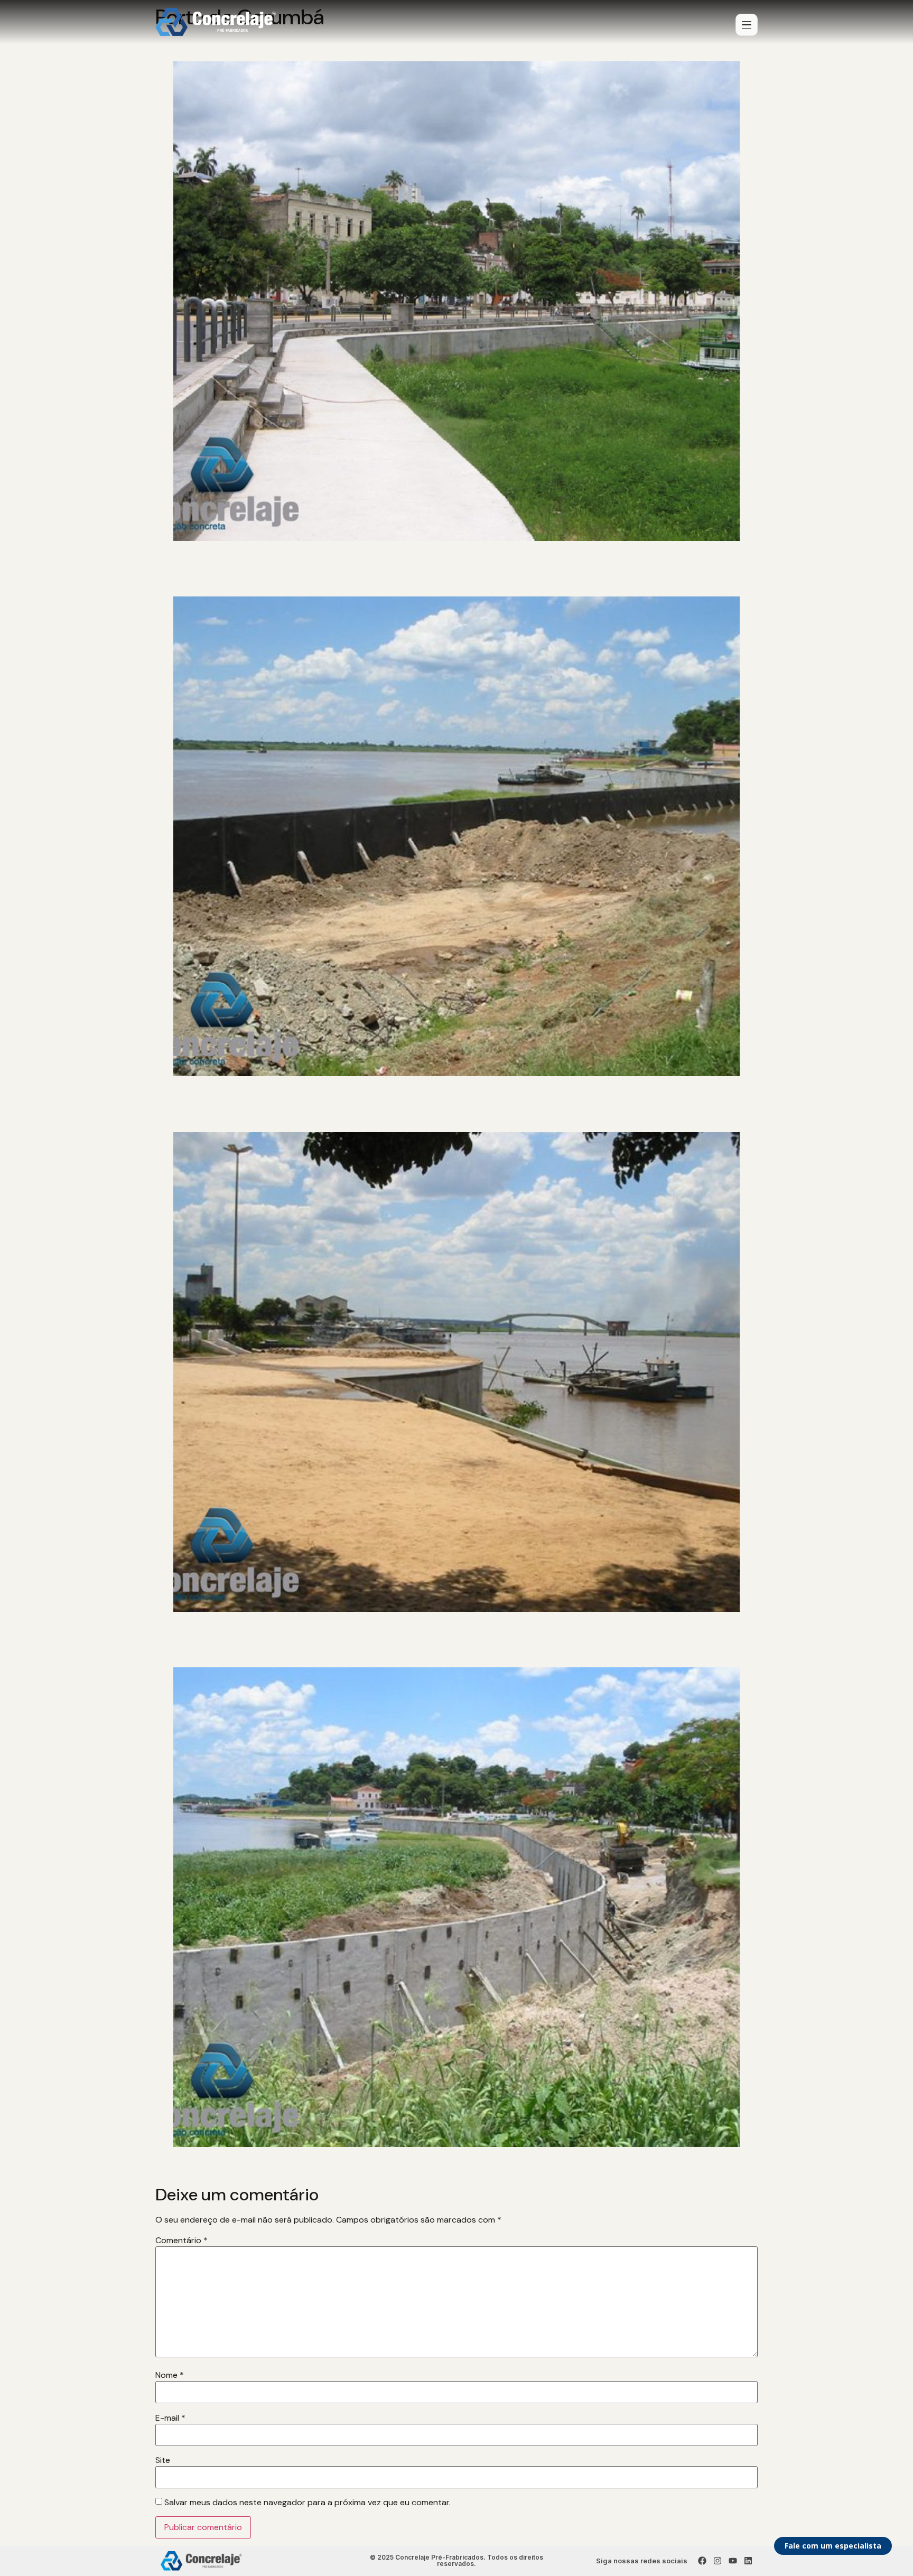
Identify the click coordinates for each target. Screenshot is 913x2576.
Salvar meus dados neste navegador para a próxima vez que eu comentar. (308, 2503)
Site (163, 2460)
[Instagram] (718, 2561)
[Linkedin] (748, 2561)
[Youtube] (733, 2561)
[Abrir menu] (747, 25)
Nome (170, 2375)
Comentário (181, 2241)
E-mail (170, 2418)
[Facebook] (702, 2561)
